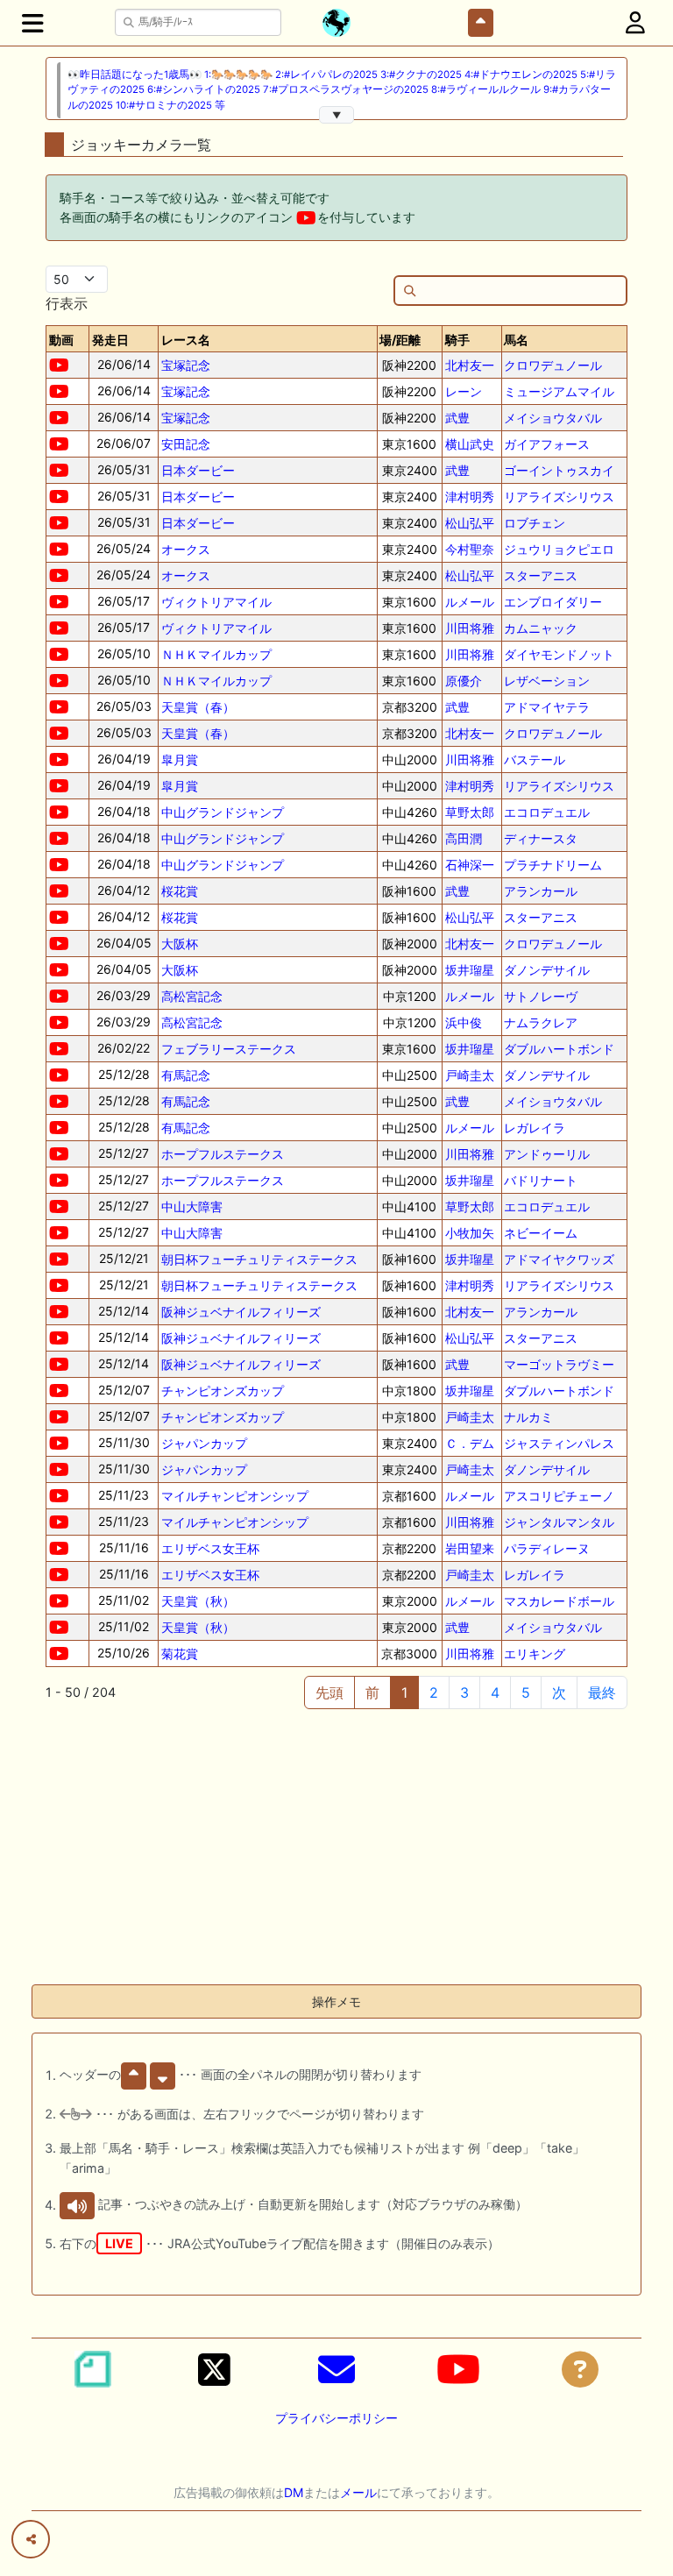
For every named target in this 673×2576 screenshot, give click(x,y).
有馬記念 (186, 1075)
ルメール (470, 602)
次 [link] (559, 1692)
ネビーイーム (541, 1233)
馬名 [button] (516, 340)
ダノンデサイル (547, 970)
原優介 (464, 681)
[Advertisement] (336, 1848)
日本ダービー (198, 470)
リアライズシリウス (559, 497)
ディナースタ (541, 838)
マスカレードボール (559, 1601)
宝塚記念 (186, 365)
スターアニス (541, 575)
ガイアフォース (547, 444)
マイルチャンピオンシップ (235, 1496)
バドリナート (541, 1180)
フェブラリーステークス (229, 1049)
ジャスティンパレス (559, 1443)
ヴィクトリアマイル (216, 602)
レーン (464, 391)
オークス (186, 549)
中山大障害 (192, 1206)
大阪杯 (180, 944)
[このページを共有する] (31, 2539)
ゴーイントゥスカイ (559, 470)
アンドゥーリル (547, 1154)
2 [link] (434, 1692)
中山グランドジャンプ (223, 812)
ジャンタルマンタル (559, 1522)
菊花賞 (180, 1653)
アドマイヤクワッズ (559, 1259)
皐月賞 (180, 759)
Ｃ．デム (470, 1443)
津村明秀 (470, 497)
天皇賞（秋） (198, 1601)
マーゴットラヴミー (559, 1364)
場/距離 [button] (400, 340)
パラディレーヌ (547, 1548)
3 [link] (464, 1692)
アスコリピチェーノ (559, 1496)
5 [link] (526, 1692)
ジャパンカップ (204, 1443)
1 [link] (404, 1692)
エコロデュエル (547, 812)
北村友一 (470, 365)
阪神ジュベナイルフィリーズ (241, 1312)
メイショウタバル (553, 418)
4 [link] (495, 1692)
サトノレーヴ (541, 996)
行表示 (67, 303)
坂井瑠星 (470, 970)
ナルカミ (528, 1417)
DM (294, 2492)
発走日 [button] (110, 340)
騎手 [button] (457, 340)
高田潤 (464, 838)
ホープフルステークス (223, 1154)
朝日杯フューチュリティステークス (259, 1259)
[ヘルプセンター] (580, 2369)
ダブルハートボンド (559, 1049)
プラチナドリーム (553, 865)
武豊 (457, 418)
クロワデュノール (553, 365)
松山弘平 (470, 523)
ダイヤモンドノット (559, 654)
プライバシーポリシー (336, 2418)
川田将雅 (470, 628)
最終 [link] (602, 1692)
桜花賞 (180, 891)
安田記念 (186, 444)
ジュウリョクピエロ (559, 549)
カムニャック (541, 628)
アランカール (541, 891)
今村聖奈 (470, 549)
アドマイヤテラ (547, 707)
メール (358, 2492)
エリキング (535, 1653)
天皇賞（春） (198, 707)
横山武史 (470, 444)
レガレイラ (535, 1128)
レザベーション (547, 681)
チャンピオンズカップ (223, 1391)
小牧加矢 (470, 1233)
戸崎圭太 (470, 1075)
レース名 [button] (186, 340)
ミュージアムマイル (559, 391)
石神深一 (470, 865)
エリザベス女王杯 (210, 1548)
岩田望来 (470, 1548)
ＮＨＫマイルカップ (216, 654)
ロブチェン (535, 523)
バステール (535, 759)
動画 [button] (61, 340)
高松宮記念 (192, 996)
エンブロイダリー (553, 602)
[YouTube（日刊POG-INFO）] (458, 2369)
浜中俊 (464, 1022)
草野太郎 (470, 812)
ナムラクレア (541, 1022)
